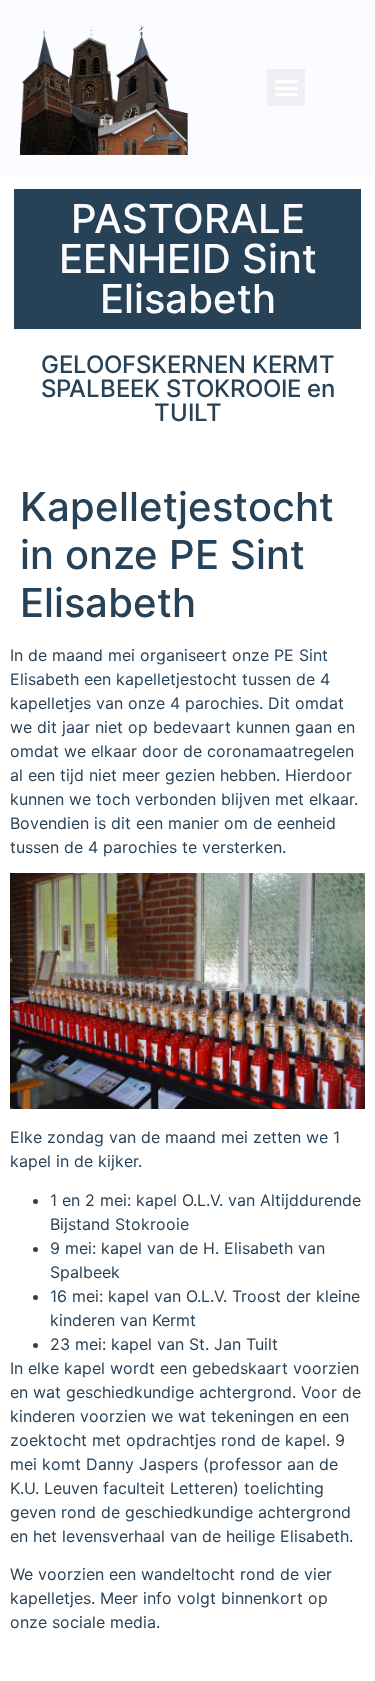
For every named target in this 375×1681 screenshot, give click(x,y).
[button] (286, 88)
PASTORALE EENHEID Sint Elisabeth (188, 258)
